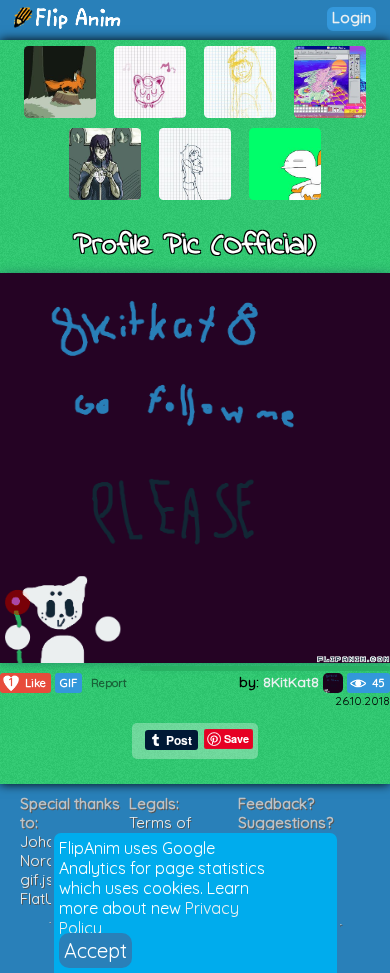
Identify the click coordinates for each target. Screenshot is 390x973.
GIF (68, 683)
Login (351, 17)
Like (27, 682)
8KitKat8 (293, 682)
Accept (95, 950)
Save (236, 738)
